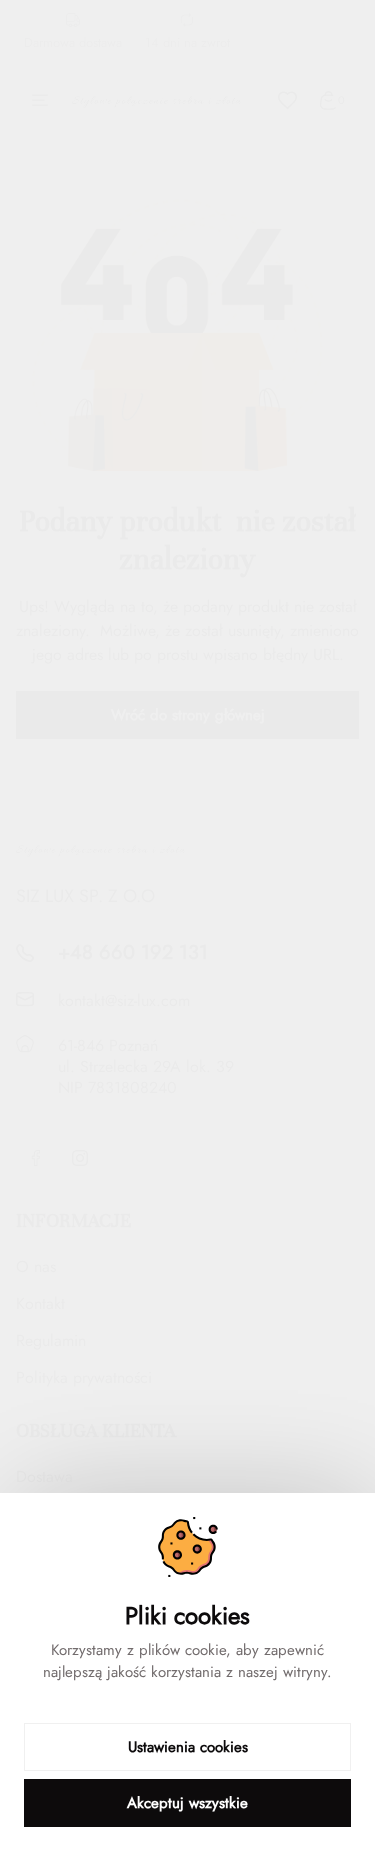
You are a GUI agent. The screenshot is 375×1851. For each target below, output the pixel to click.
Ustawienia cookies (188, 1747)
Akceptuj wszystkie (187, 1803)
